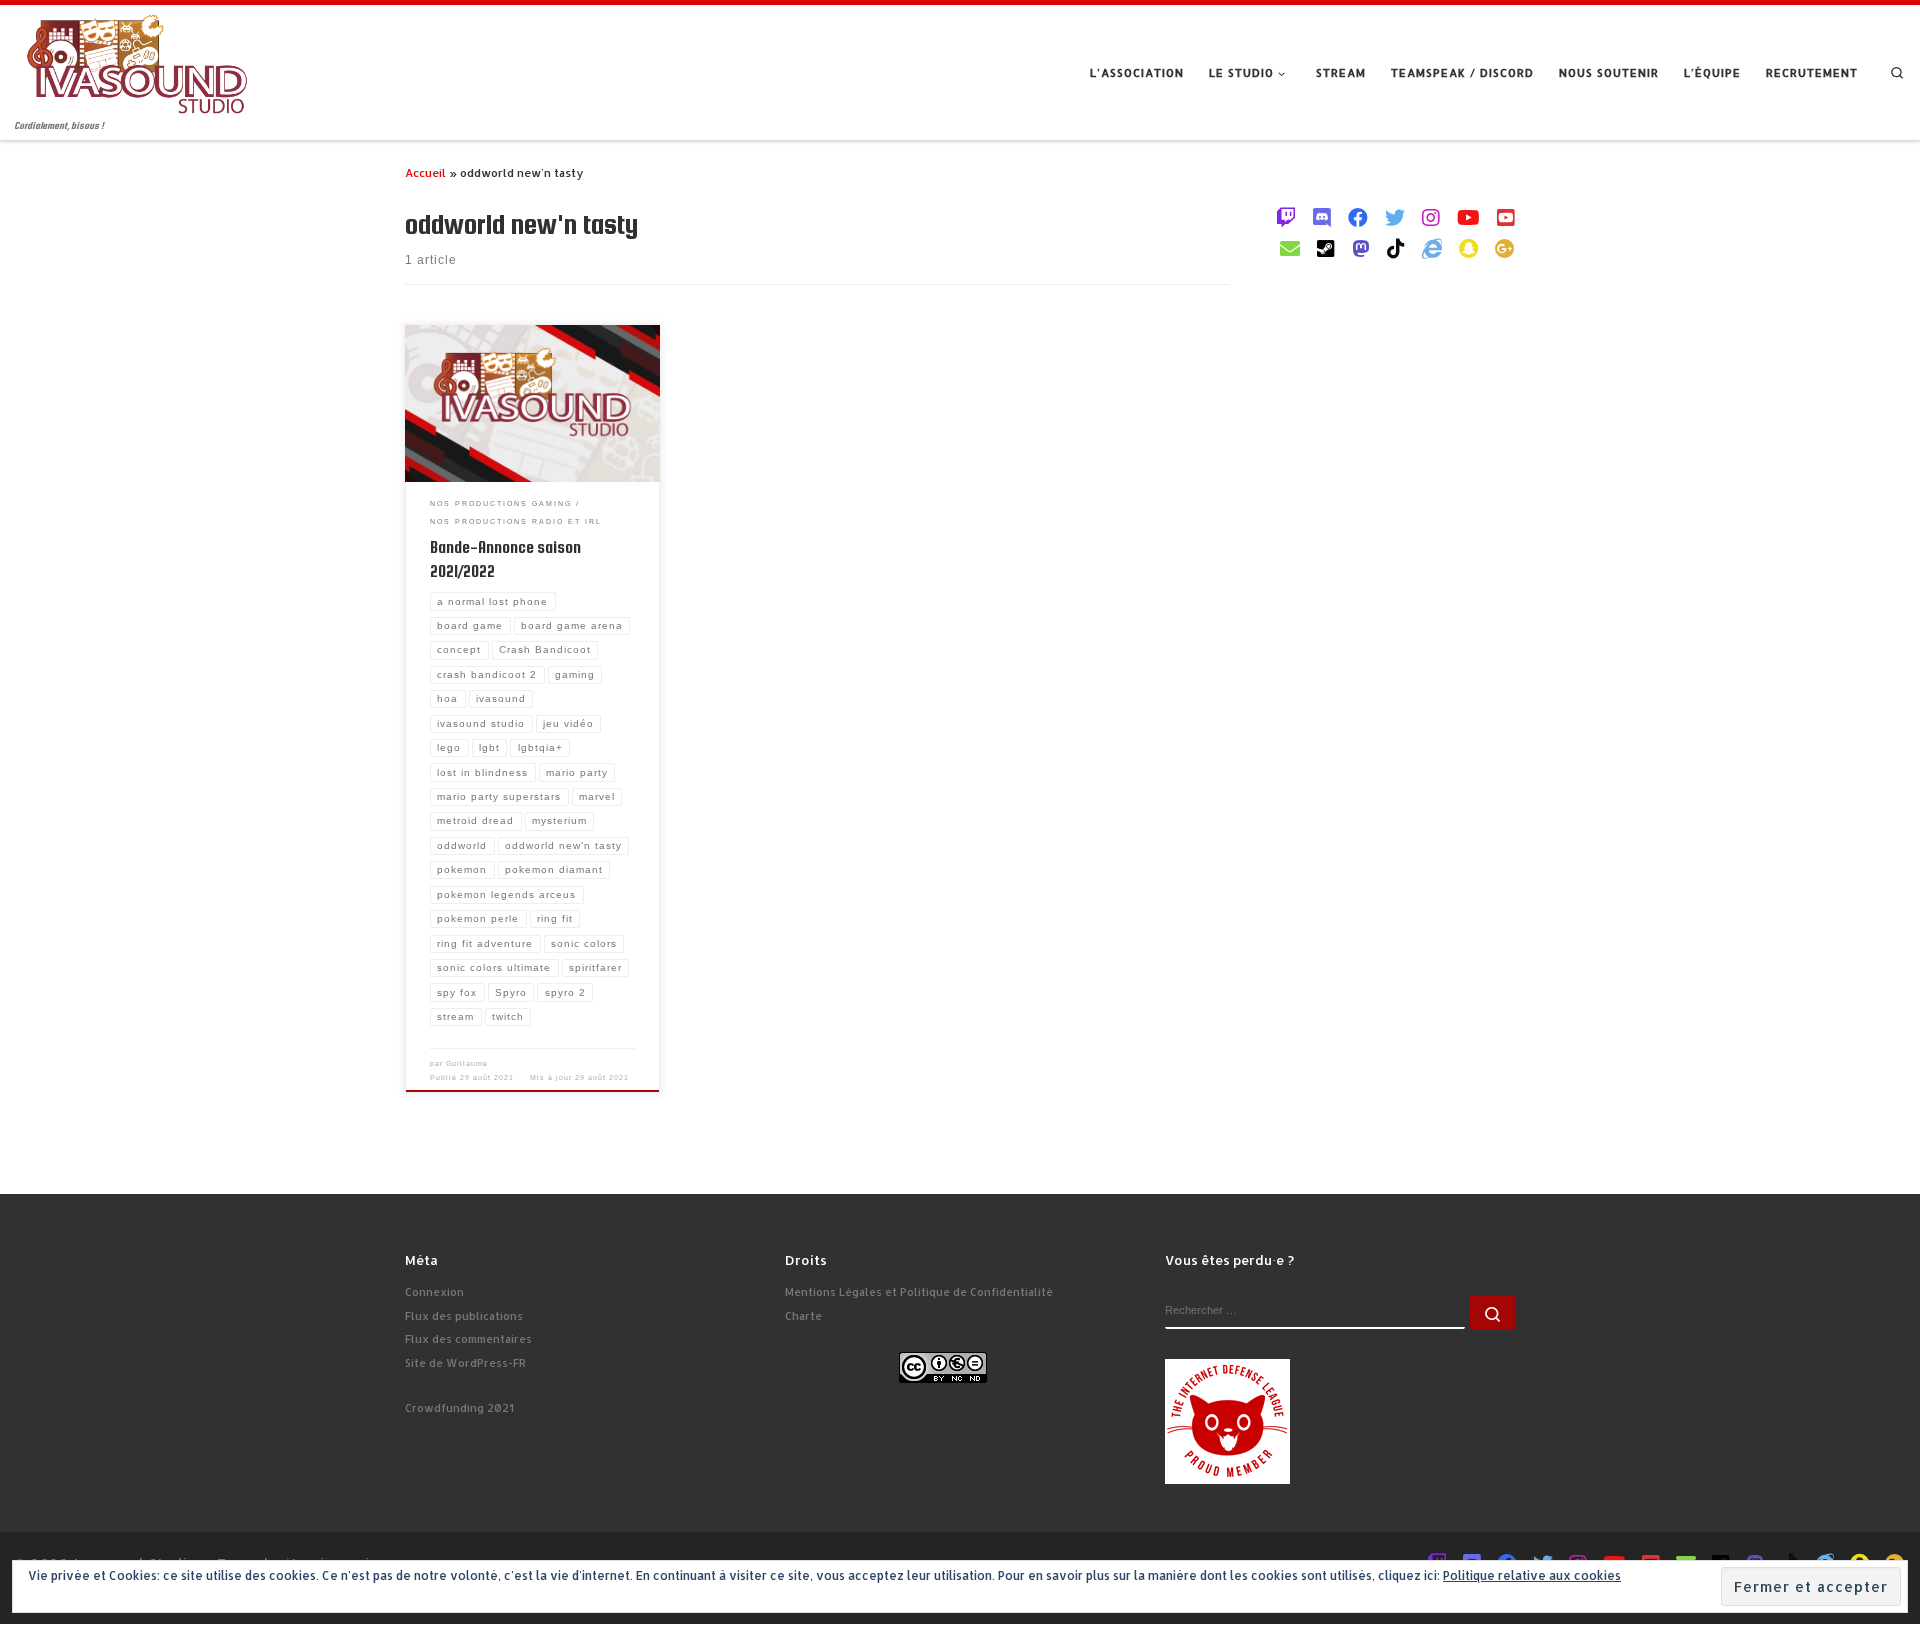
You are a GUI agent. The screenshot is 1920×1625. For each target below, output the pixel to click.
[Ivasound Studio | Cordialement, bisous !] (137, 61)
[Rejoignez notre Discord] (1322, 217)
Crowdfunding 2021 (459, 1408)
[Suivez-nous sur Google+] (1505, 248)
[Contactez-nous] (1290, 248)
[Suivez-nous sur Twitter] (1395, 217)
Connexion (434, 1292)
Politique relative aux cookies (1532, 1575)
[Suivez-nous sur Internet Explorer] (1432, 248)
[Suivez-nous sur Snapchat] (1468, 248)
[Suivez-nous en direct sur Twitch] (1286, 217)
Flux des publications (464, 1316)
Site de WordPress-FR (465, 1363)
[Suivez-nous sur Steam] (1326, 248)
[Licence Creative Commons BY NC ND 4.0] (943, 1366)
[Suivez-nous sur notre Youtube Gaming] (1468, 217)
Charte (803, 1316)
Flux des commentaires (468, 1339)
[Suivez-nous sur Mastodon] (1361, 248)
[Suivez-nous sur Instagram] (1431, 217)
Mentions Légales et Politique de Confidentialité (919, 1292)
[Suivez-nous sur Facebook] (1358, 217)
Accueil (425, 172)
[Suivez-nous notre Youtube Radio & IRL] (1506, 217)
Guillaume (467, 1063)
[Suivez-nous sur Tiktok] (1396, 248)
